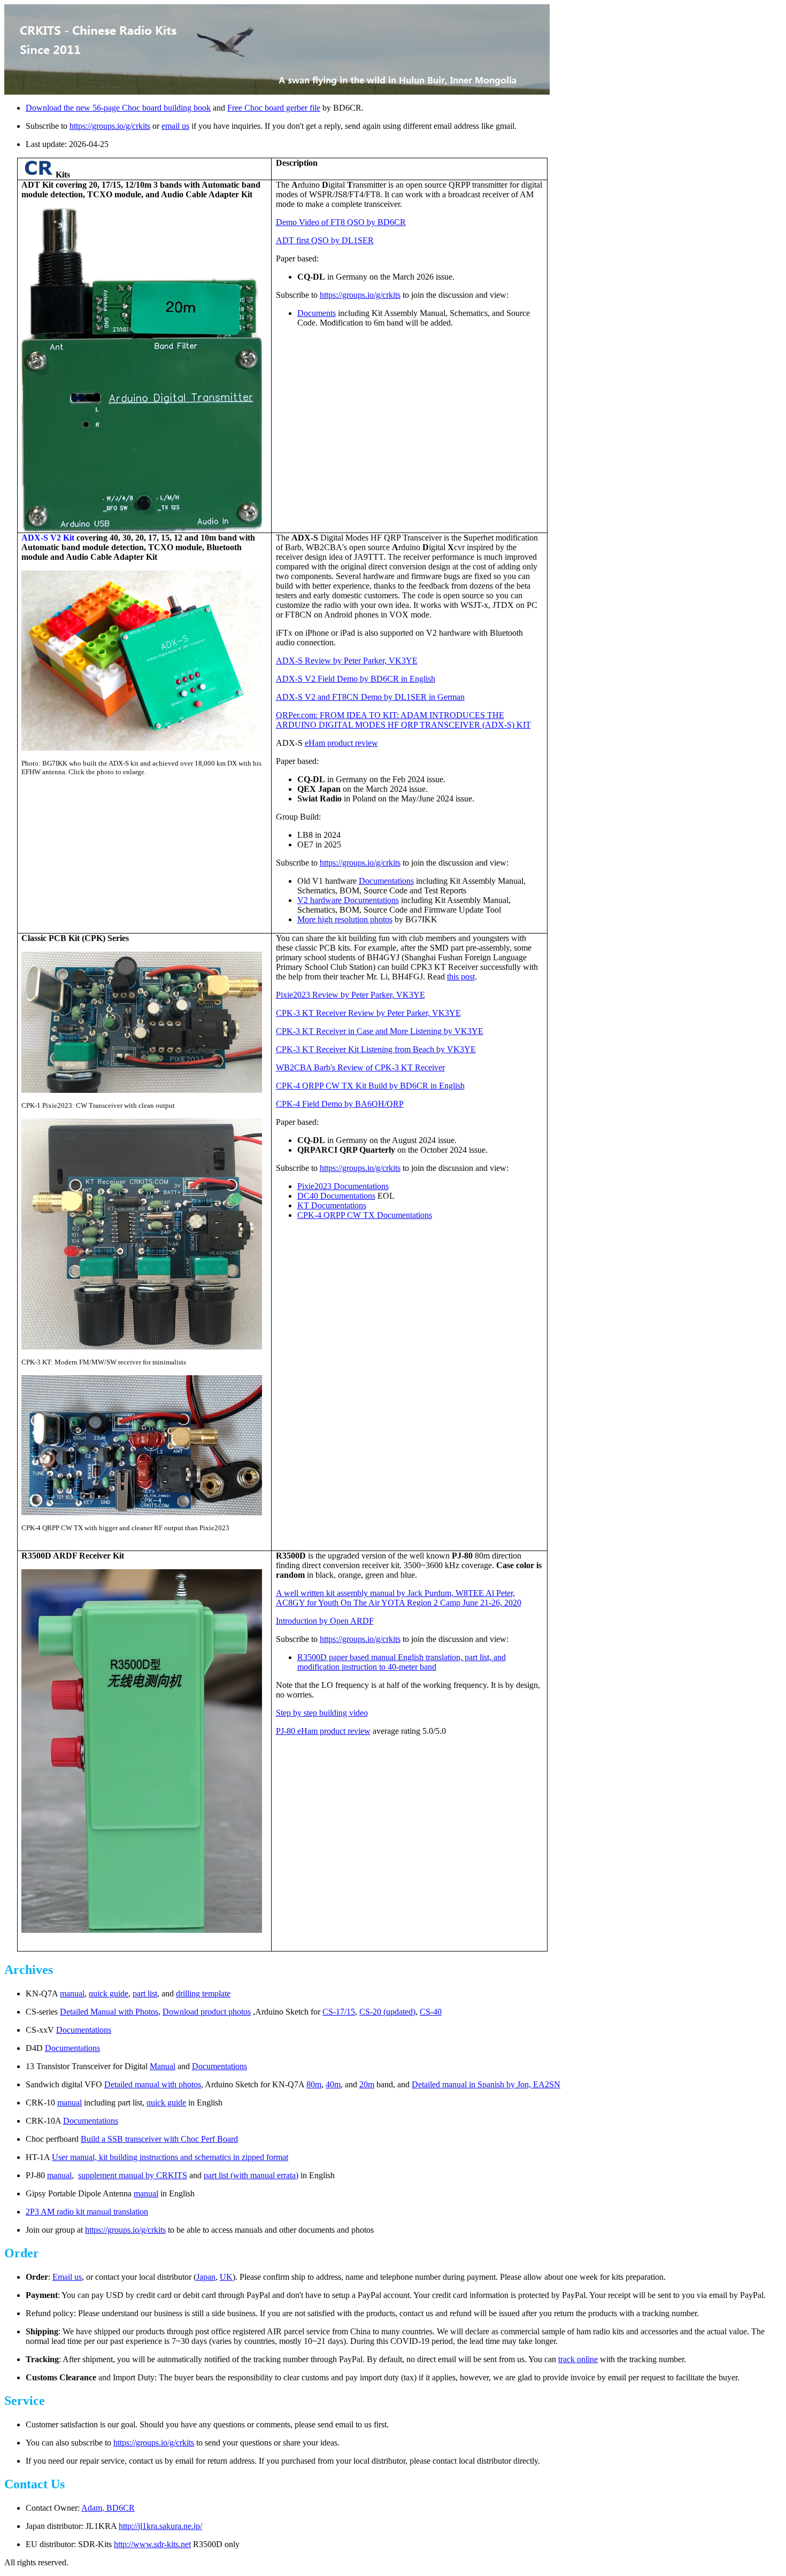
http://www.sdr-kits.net (152, 2544)
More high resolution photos (345, 919)
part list (145, 1993)
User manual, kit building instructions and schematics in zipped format (170, 2157)
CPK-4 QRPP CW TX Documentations (365, 1215)
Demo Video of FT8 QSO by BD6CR (341, 222)
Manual (163, 2066)
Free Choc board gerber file (274, 108)
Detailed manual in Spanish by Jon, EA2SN (486, 2084)
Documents (317, 313)
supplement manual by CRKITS (133, 2175)
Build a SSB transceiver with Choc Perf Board (159, 2139)
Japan (206, 2277)
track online (578, 2359)
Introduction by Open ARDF (325, 1621)
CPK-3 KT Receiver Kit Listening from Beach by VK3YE (376, 1049)
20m (367, 2084)
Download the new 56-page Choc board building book (118, 108)
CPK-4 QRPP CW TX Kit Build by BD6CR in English (370, 1086)
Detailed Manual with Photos (109, 2012)
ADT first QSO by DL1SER (325, 240)
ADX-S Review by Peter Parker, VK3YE (347, 661)
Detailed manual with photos (153, 2084)
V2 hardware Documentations (348, 900)
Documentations (386, 881)
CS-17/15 (339, 2012)
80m (314, 2084)
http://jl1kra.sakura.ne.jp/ (160, 2526)
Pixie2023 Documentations (343, 1186)
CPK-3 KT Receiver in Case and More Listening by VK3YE (380, 1031)
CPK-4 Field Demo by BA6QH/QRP (340, 1104)
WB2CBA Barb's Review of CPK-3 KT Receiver (360, 1067)
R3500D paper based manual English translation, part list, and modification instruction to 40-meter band (402, 1662)
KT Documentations (332, 1205)
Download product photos (207, 2012)
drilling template (203, 1993)
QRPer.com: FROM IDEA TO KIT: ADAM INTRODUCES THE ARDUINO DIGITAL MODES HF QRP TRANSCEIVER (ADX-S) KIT (403, 720)
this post (461, 977)
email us (175, 126)
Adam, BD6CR (108, 2508)
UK (226, 2277)
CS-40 (431, 2012)
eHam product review (341, 743)
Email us (67, 2277)
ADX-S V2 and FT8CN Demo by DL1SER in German (370, 697)
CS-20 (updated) (387, 2012)
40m (333, 2084)
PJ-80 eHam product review (323, 1731)
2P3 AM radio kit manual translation (87, 2212)
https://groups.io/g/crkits (110, 126)
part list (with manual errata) (251, 2175)
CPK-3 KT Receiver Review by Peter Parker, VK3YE (368, 1013)
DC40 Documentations (336, 1196)
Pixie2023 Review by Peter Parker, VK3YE (350, 995)
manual (72, 1993)
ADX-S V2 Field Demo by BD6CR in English (356, 679)
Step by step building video (322, 1713)
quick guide (109, 1993)
